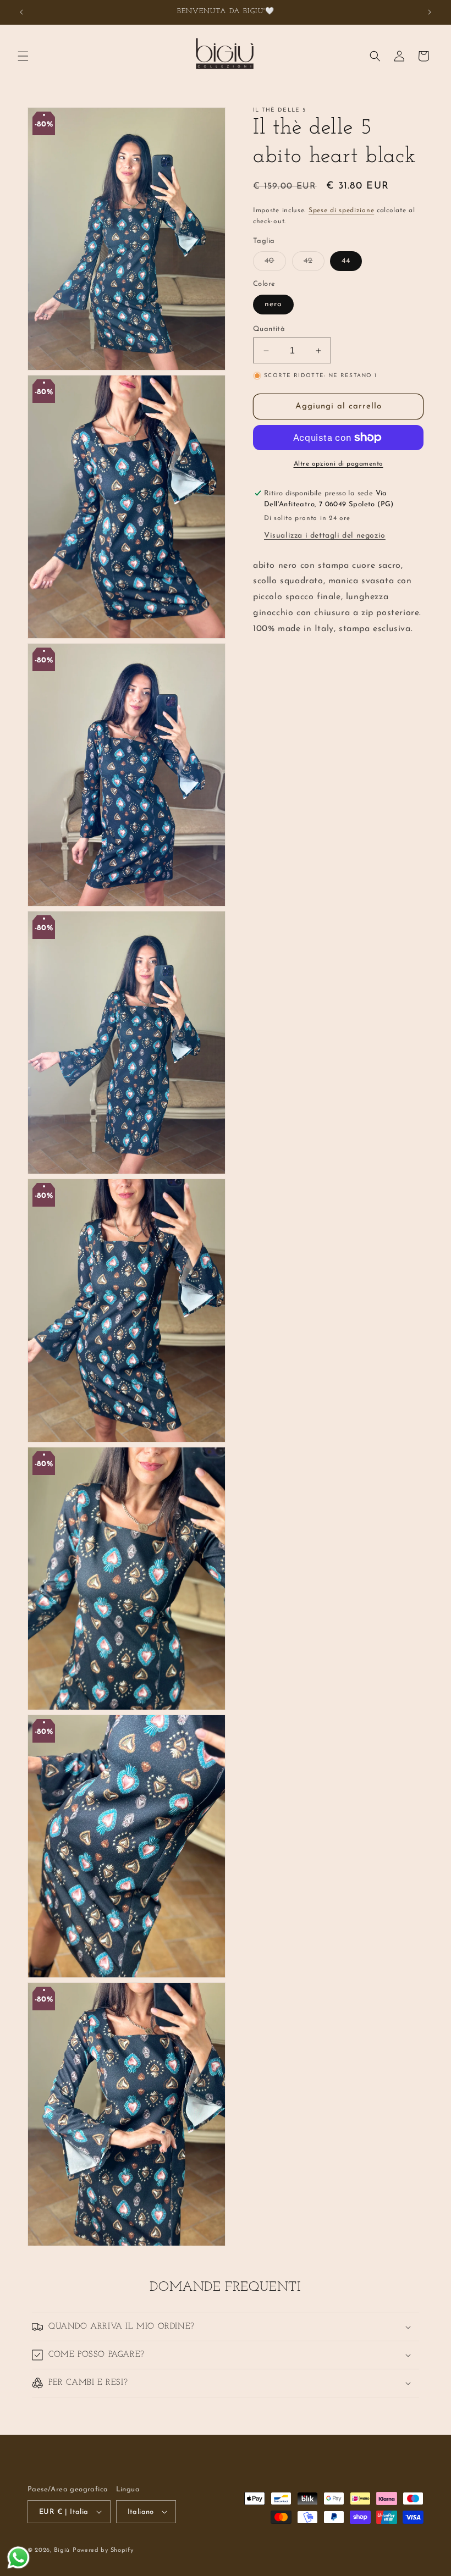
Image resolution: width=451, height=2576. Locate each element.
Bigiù (62, 2550)
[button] (23, 56)
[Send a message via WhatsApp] (18, 2558)
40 (275, 264)
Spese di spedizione (341, 211)
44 (346, 261)
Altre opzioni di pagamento (339, 464)
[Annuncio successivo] (430, 12)
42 (314, 264)
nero (273, 304)
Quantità (269, 329)
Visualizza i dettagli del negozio (325, 536)
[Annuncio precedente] (21, 12)
